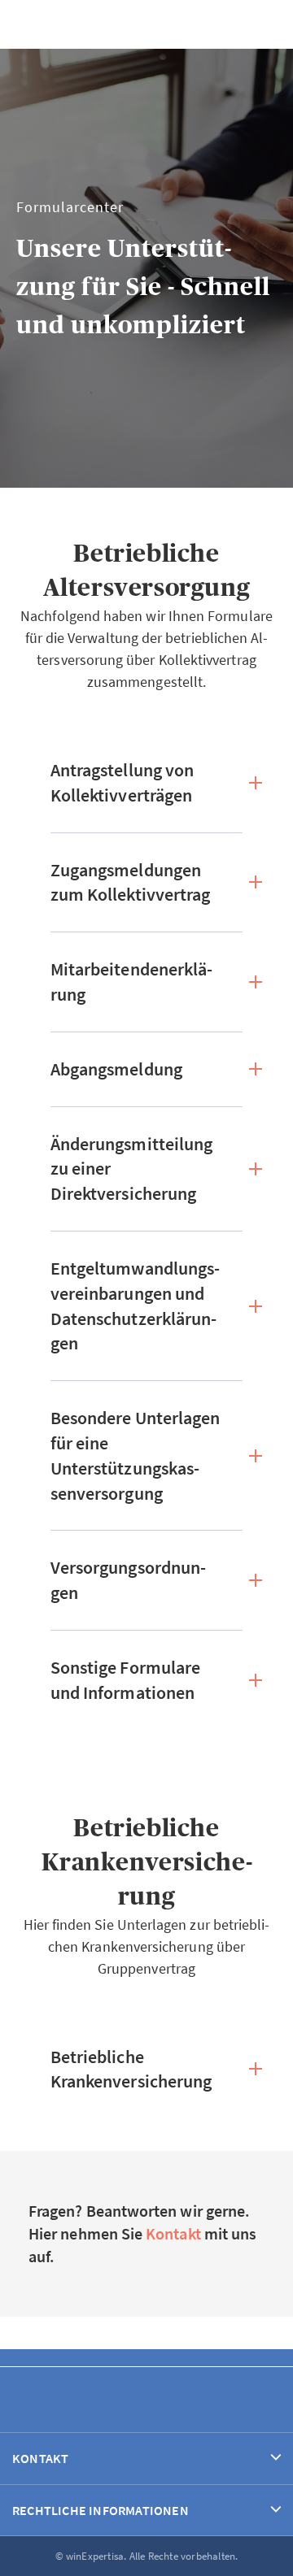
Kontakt (173, 2233)
